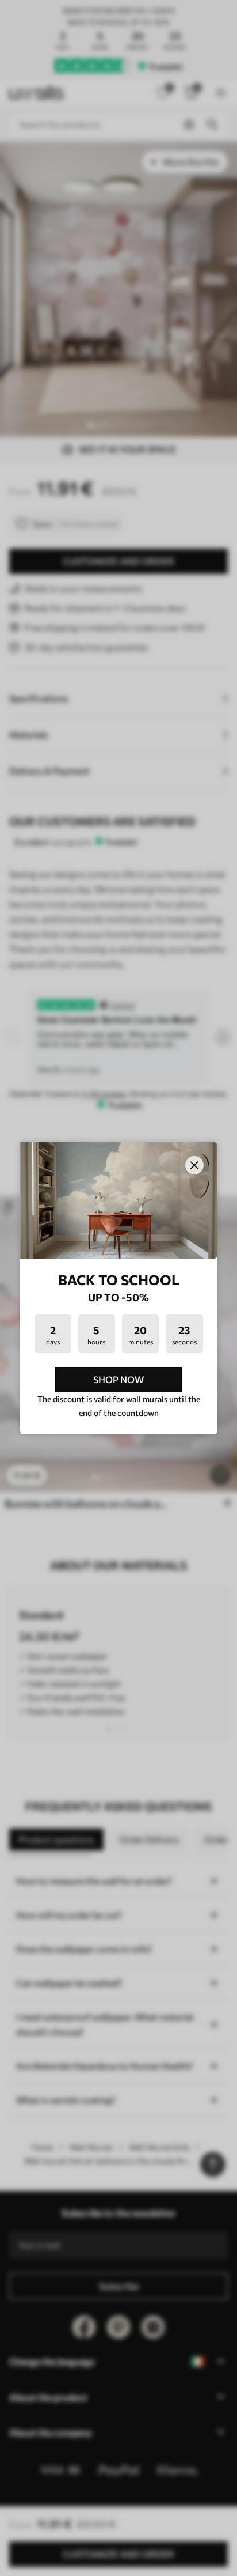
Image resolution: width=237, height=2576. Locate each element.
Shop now (118, 1379)
